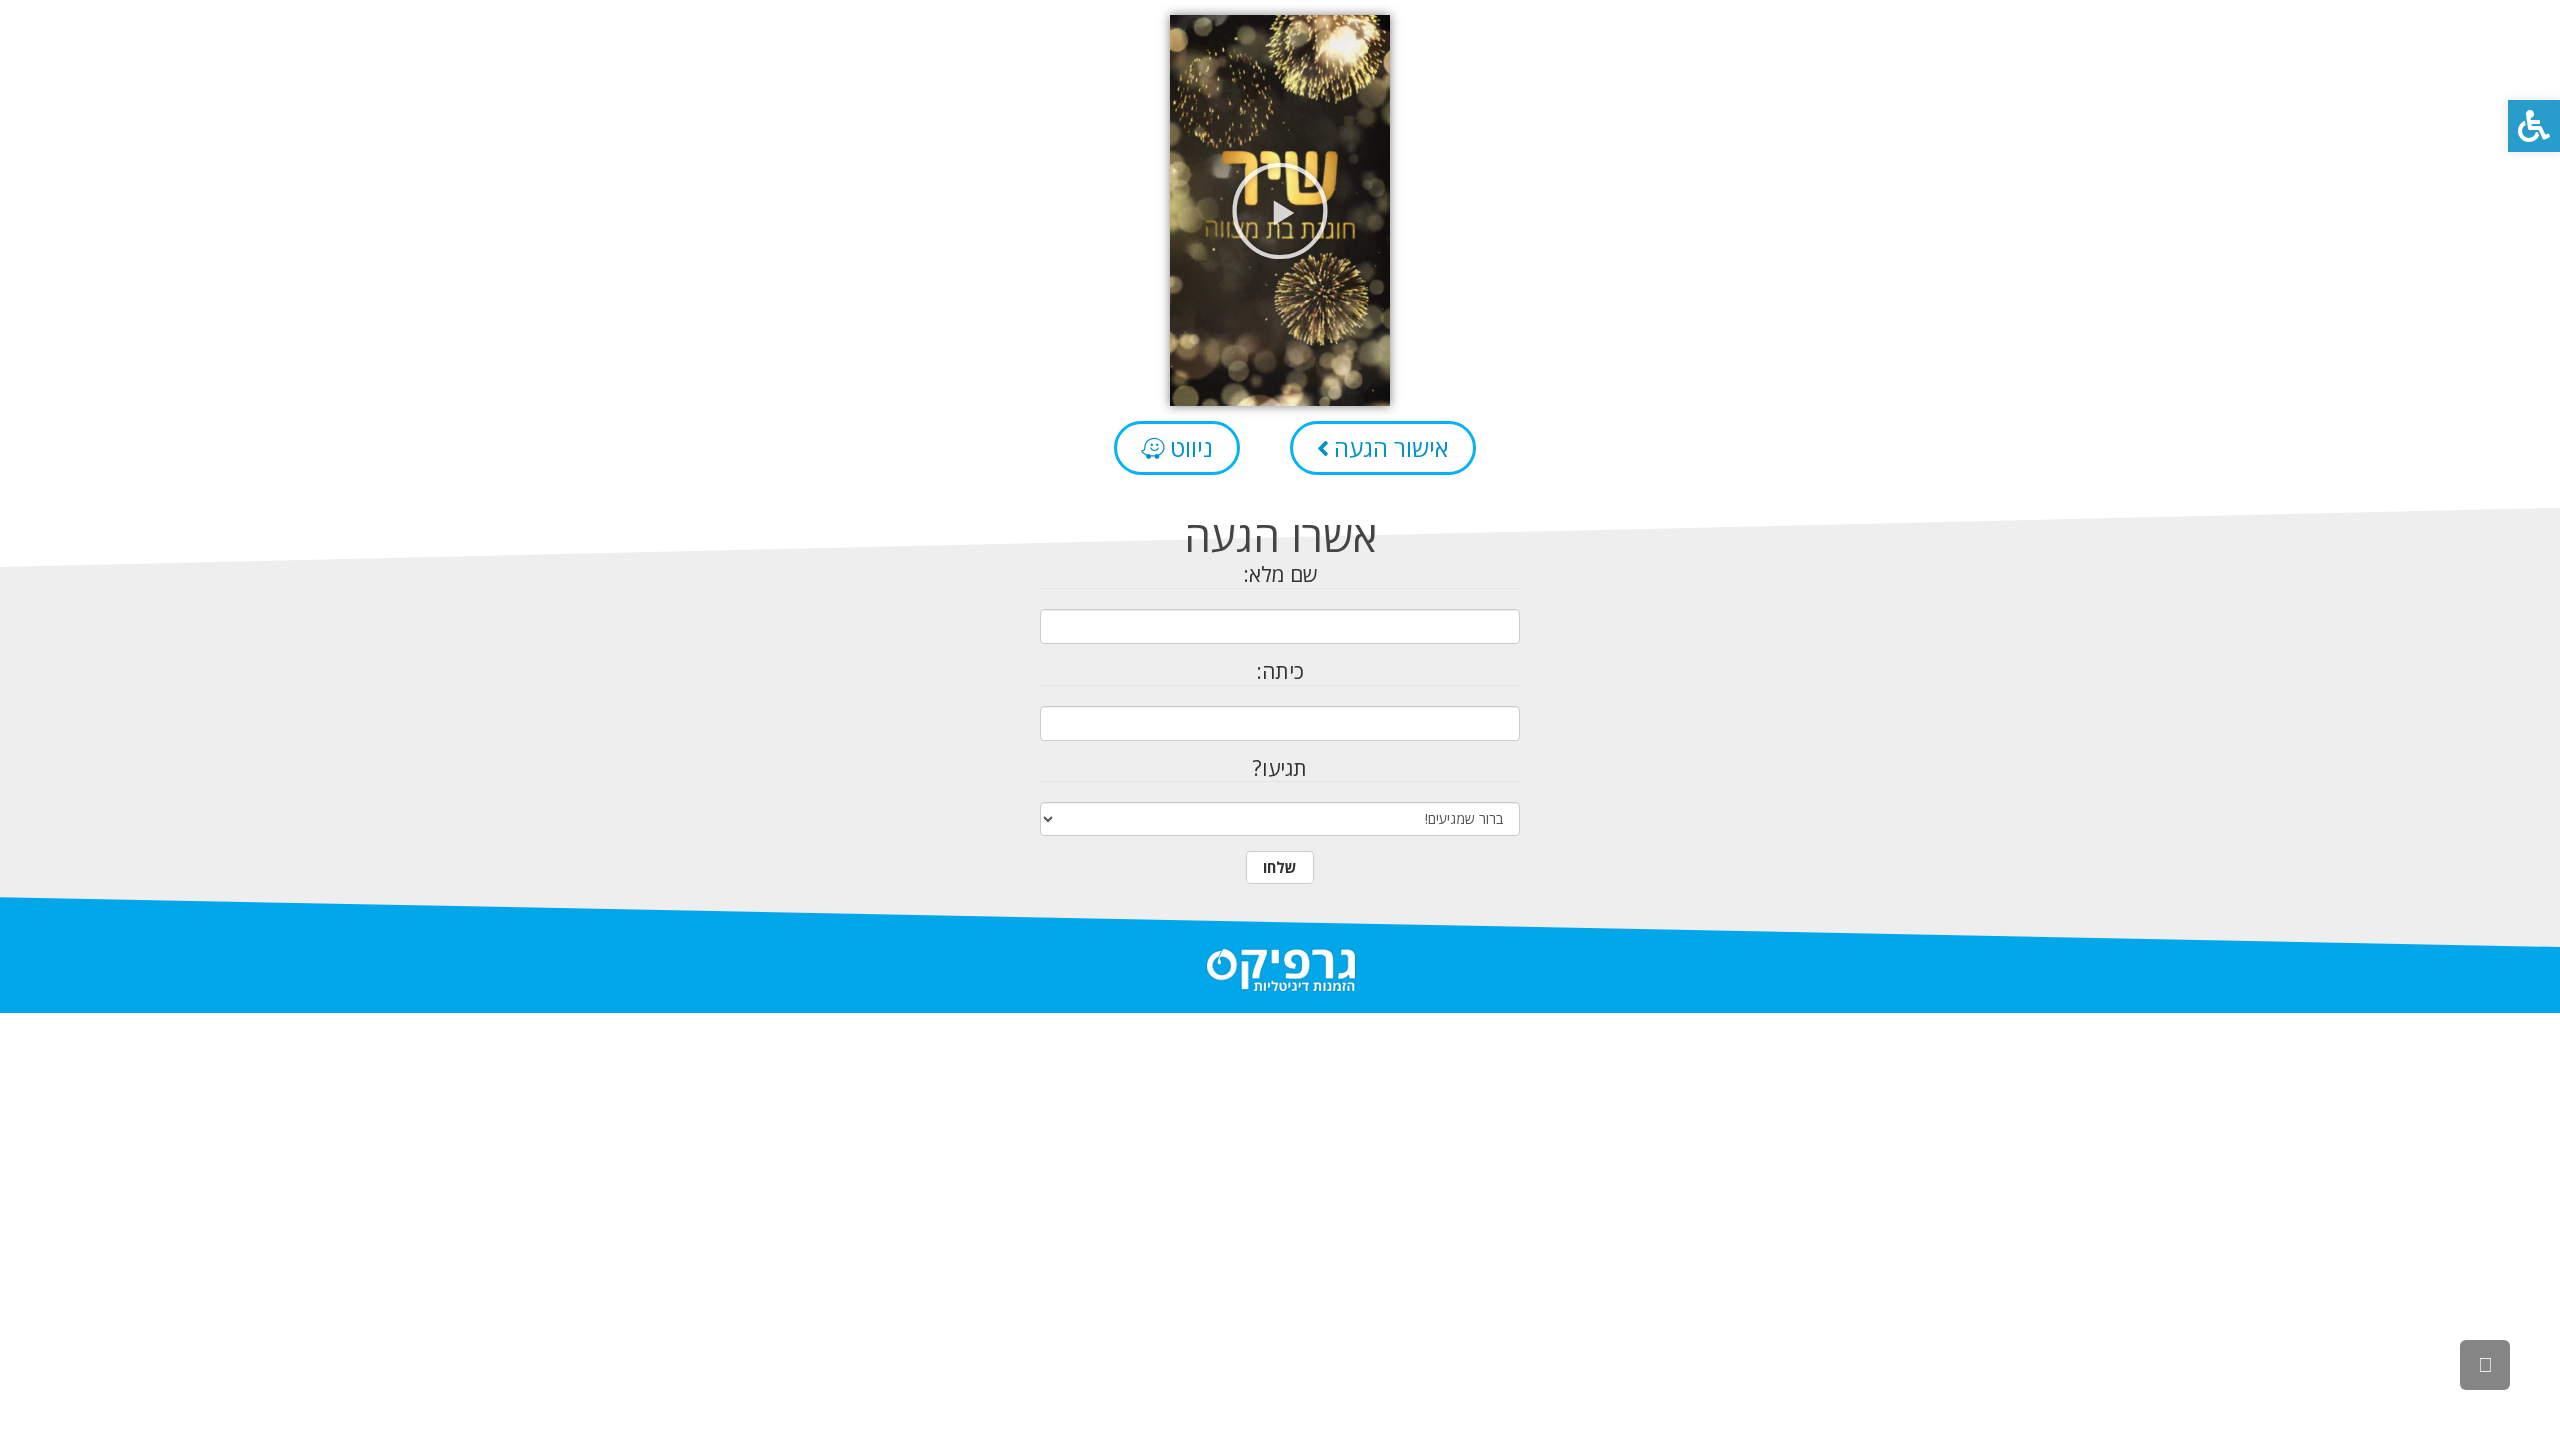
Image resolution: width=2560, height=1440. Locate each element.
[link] (2534, 126)
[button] (1280, 211)
